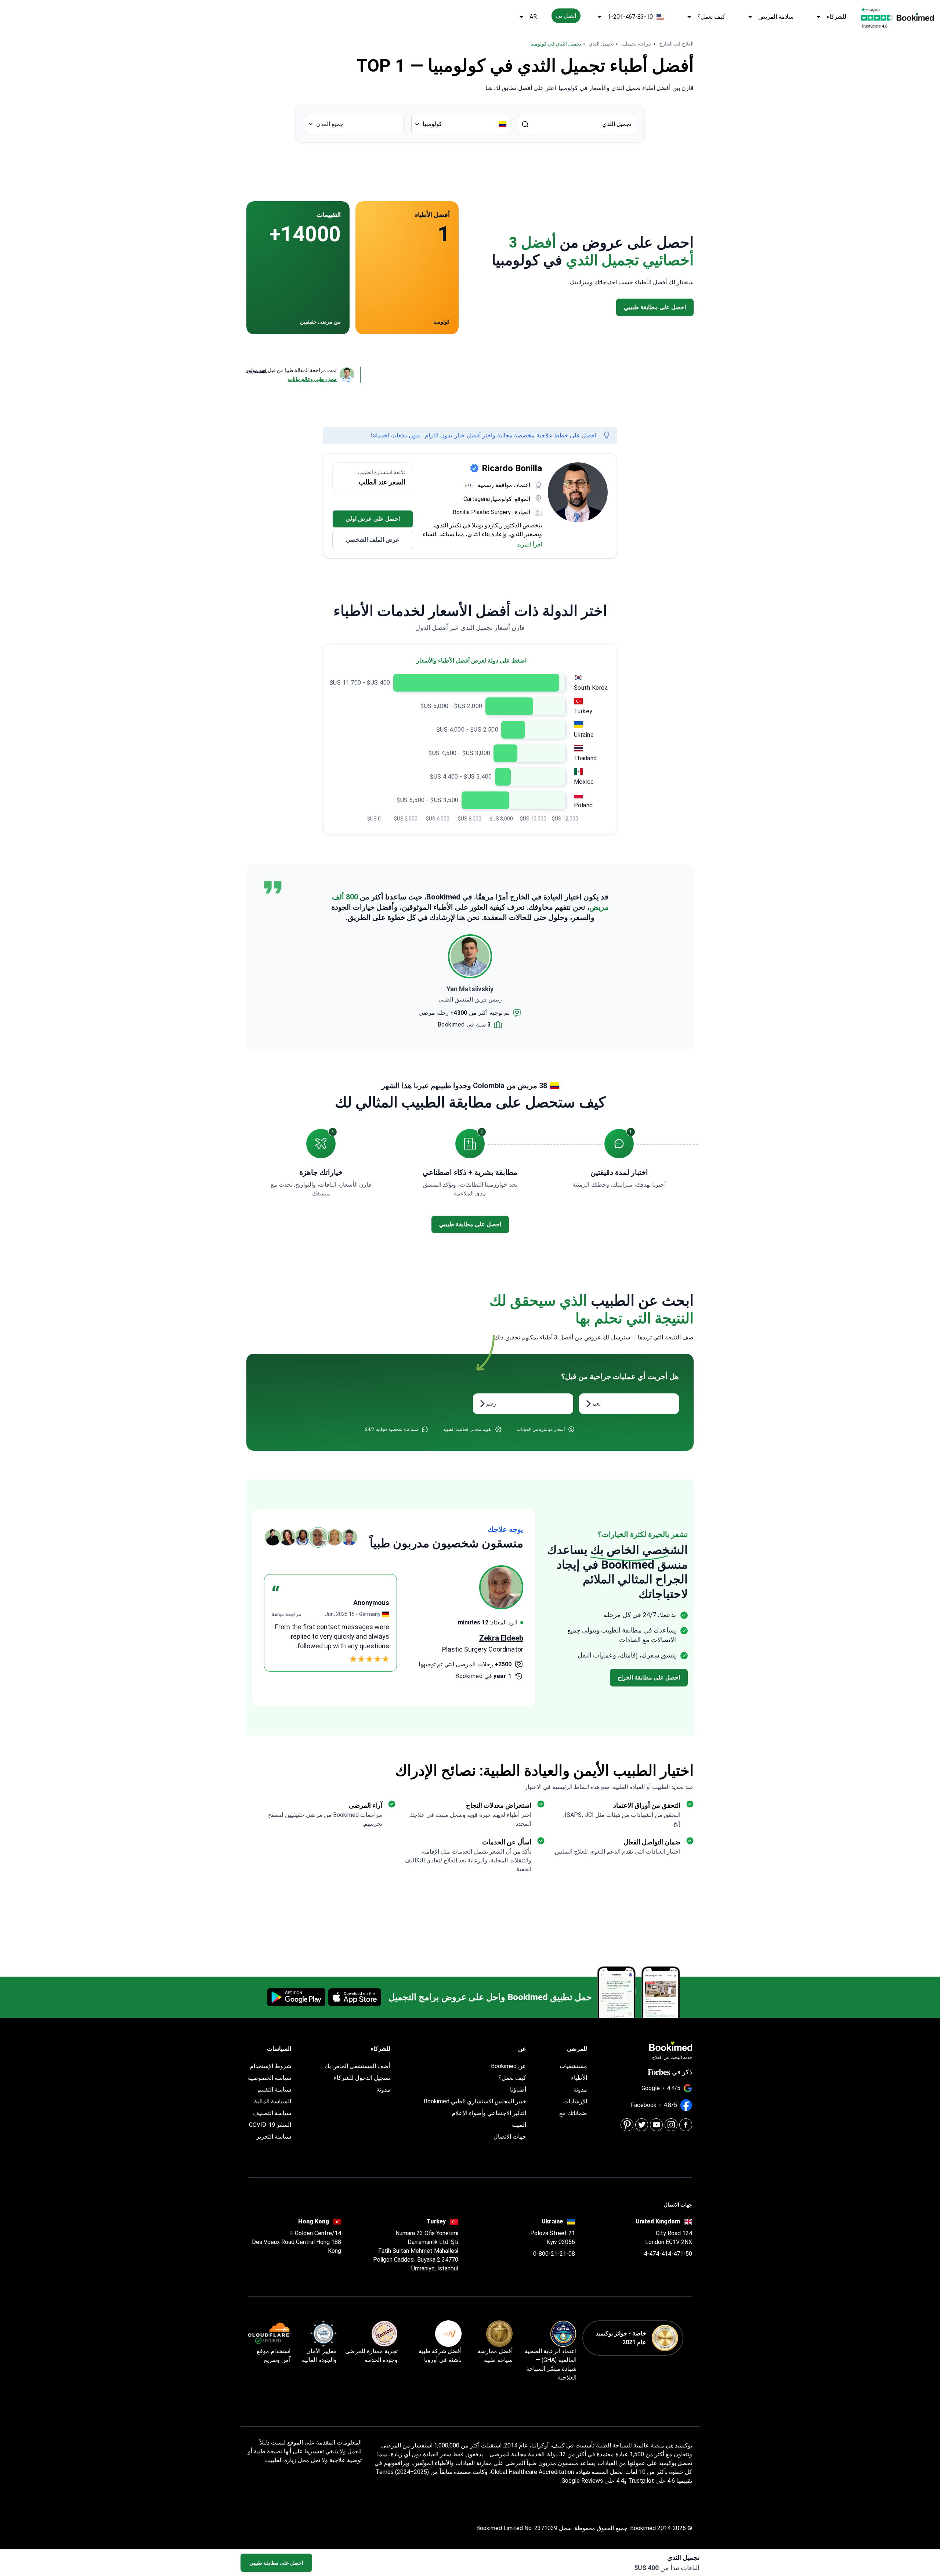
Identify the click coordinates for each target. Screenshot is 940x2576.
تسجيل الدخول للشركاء (362, 2078)
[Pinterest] (627, 2125)
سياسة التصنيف (272, 2113)
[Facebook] (686, 2125)
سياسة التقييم (274, 2090)
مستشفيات (573, 2066)
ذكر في (682, 2072)
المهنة (519, 2125)
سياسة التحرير (274, 2137)
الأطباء (579, 2078)
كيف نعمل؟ (711, 17)
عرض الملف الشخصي (373, 540)
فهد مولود (256, 370)
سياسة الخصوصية (270, 2078)
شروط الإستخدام (271, 2066)
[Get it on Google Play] (296, 1997)
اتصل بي (566, 16)
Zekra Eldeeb (501, 1638)
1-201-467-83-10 (630, 17)
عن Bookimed (509, 2066)
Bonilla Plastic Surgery (482, 512)
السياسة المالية (273, 2101)
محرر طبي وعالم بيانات (312, 379)
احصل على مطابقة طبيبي (276, 2563)
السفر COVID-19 (270, 2125)
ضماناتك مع (573, 2113)
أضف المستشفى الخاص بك (357, 2066)
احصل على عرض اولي (373, 519)
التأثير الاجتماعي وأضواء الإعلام (489, 2113)
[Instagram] (671, 2125)
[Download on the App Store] (355, 1997)
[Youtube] (656, 2125)
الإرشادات (575, 2101)
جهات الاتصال (510, 2137)
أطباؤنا (518, 2090)
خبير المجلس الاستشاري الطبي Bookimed (475, 2101)
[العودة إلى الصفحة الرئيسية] (915, 17)
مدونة (580, 2090)
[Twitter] (642, 2125)
